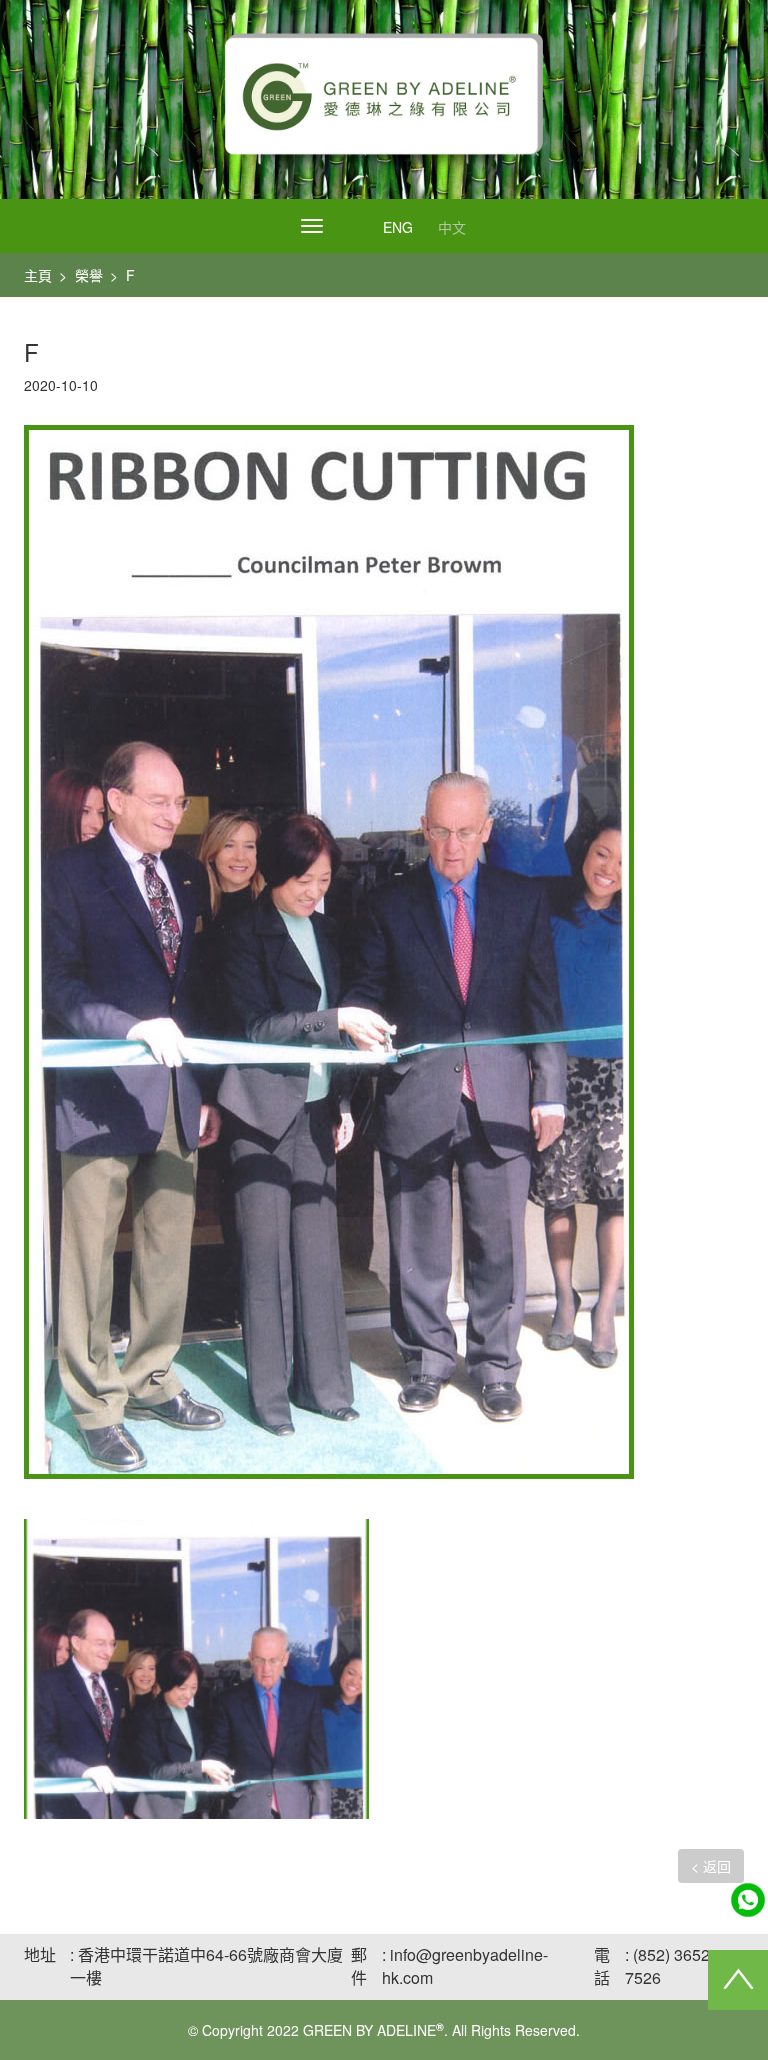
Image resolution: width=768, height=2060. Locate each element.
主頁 (38, 275)
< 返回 (711, 1866)
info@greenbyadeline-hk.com (465, 1966)
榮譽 (89, 275)
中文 (452, 227)
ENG (398, 227)
